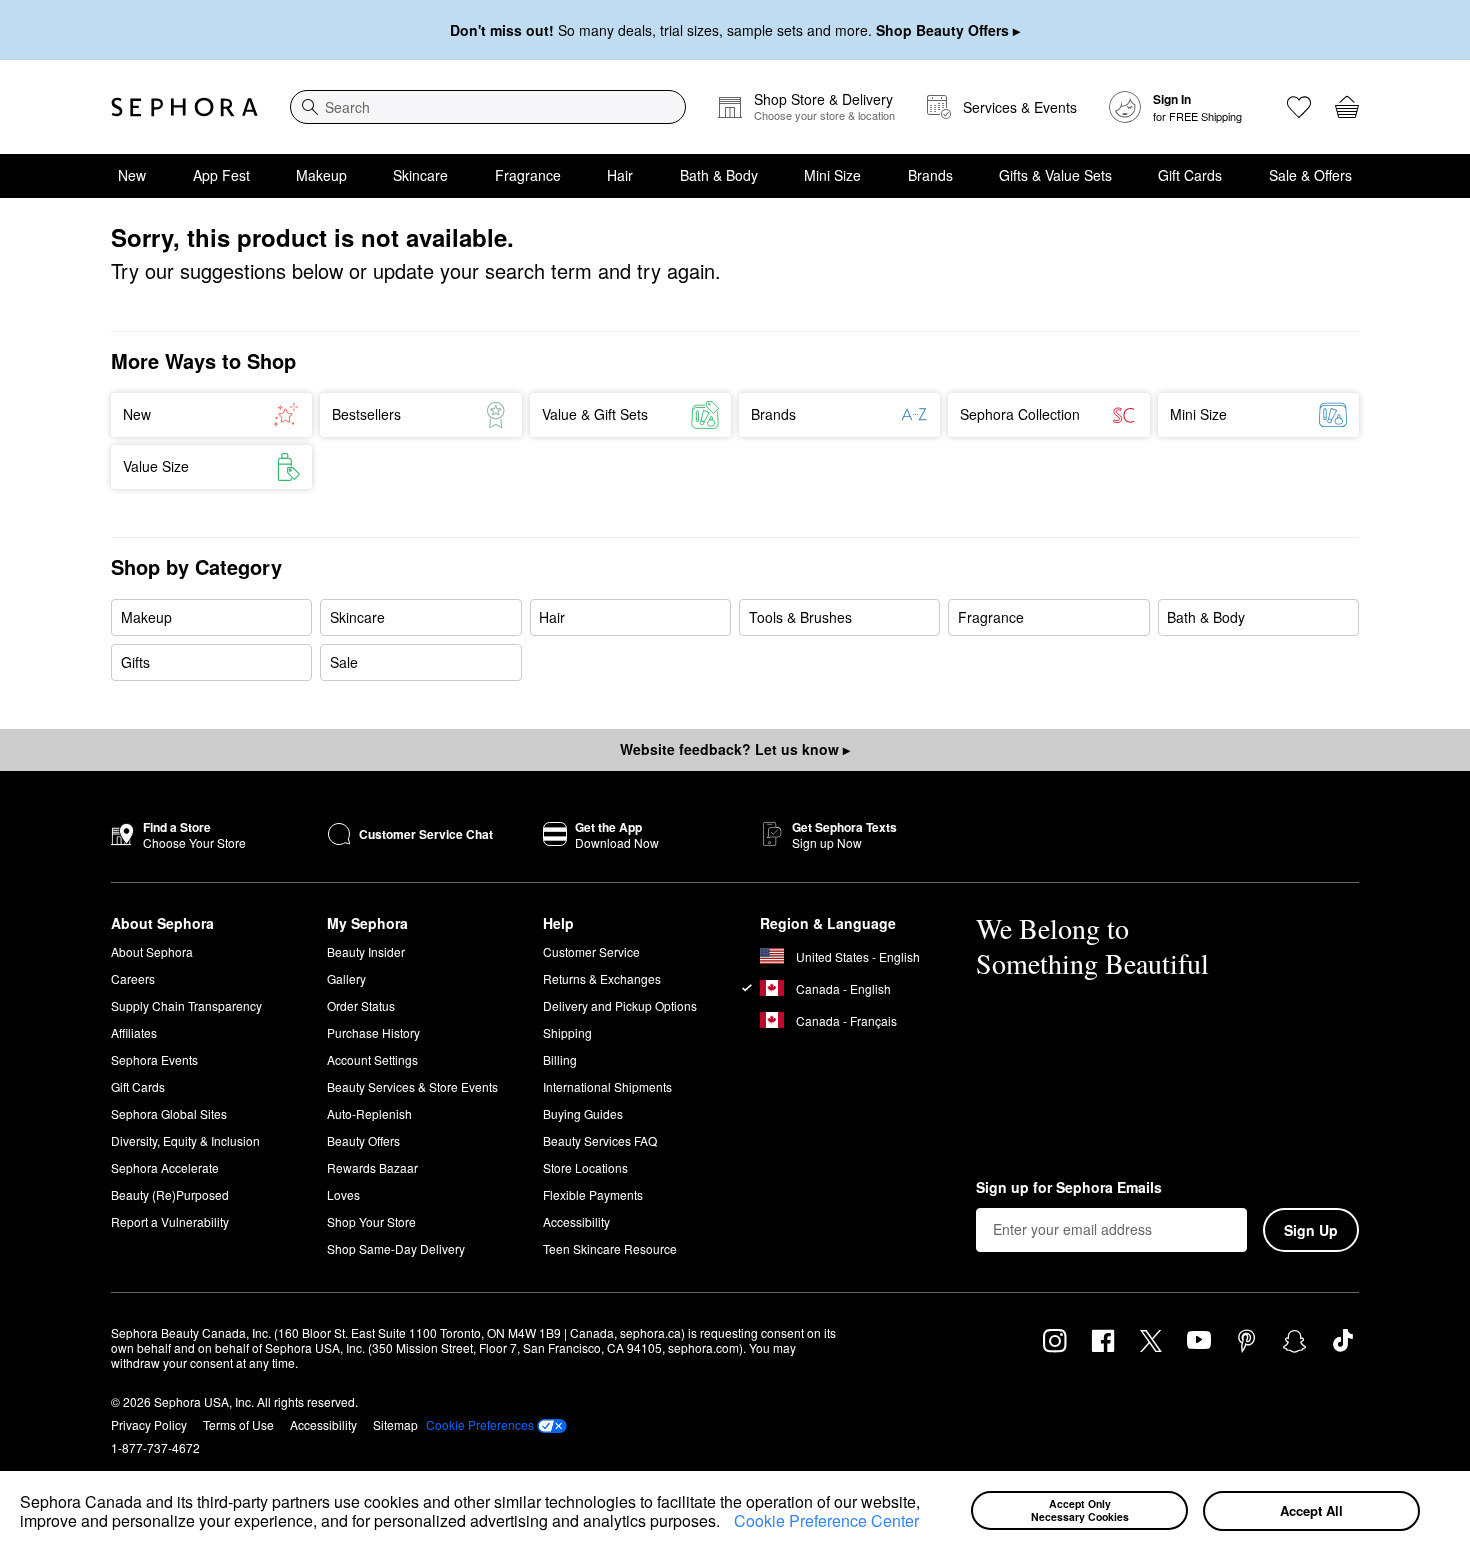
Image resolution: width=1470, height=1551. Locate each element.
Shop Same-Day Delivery (396, 1248)
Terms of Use (238, 1424)
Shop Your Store (371, 1221)
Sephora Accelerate (165, 1167)
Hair (620, 175)
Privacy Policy (149, 1424)
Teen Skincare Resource (610, 1248)
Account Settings (372, 1059)
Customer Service (591, 951)
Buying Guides (583, 1113)
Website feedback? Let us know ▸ (735, 749)
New (132, 175)
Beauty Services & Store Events (412, 1086)
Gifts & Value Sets (1055, 175)
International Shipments (607, 1086)
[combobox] (488, 107)
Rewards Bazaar (372, 1167)
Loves (343, 1194)
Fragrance (528, 175)
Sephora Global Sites (169, 1113)
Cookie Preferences (480, 1425)
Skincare (420, 175)
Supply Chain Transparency (186, 1005)
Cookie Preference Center (826, 1520)
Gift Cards (1190, 175)
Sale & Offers (1310, 175)
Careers (133, 978)
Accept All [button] (1311, 1510)
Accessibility (576, 1221)
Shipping (567, 1032)
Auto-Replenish (369, 1113)
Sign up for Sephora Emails (1069, 1188)
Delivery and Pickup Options (620, 1005)
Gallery (346, 978)
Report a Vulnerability (170, 1221)
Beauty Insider (366, 951)
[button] (727, 1524)
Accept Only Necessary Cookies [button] (1080, 1510)
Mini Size (832, 175)
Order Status (361, 1005)
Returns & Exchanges (602, 978)
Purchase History (373, 1032)
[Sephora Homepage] (184, 107)
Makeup (321, 175)
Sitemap (395, 1424)
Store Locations (585, 1167)
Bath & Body (719, 175)
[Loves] (1299, 107)
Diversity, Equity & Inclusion (185, 1140)
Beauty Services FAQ (600, 1140)
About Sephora (152, 951)
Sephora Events (154, 1059)
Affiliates (134, 1032)
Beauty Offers (363, 1140)
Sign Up (1311, 1230)
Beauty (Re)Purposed (170, 1194)
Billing (560, 1059)
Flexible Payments (593, 1194)
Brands (930, 175)
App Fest (221, 175)
